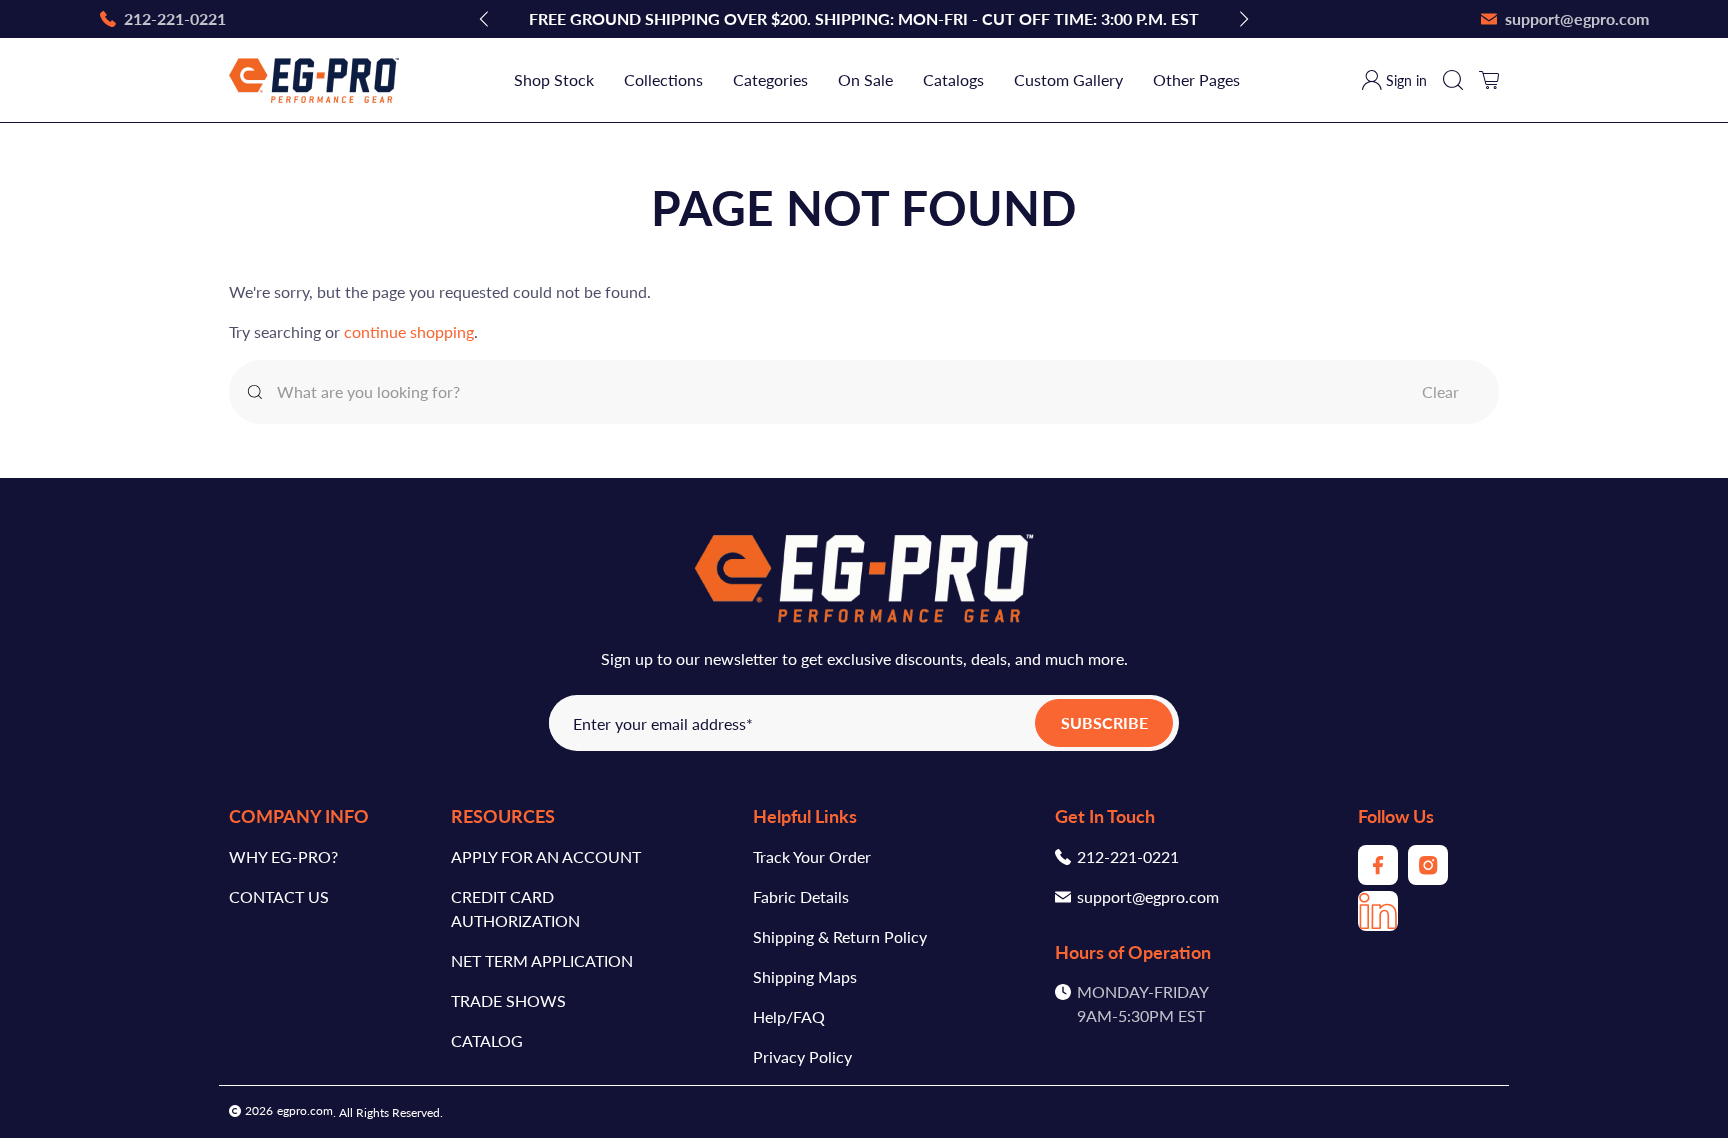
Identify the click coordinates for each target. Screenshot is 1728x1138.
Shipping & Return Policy (840, 936)
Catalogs (953, 79)
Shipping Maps (805, 976)
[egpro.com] (314, 80)
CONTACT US (279, 896)
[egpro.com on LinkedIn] (1378, 924)
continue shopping (409, 331)
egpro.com (305, 1110)
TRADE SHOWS (508, 1000)
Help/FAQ (789, 1016)
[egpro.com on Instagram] (1428, 878)
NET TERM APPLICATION (542, 960)
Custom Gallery (1068, 79)
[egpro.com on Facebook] (1378, 878)
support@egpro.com (1148, 896)
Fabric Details (801, 896)
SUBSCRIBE (1104, 722)
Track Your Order (812, 856)
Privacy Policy (802, 1056)
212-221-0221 (1128, 856)
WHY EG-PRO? (283, 856)
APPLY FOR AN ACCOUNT (546, 856)
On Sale (865, 79)
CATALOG (487, 1040)
